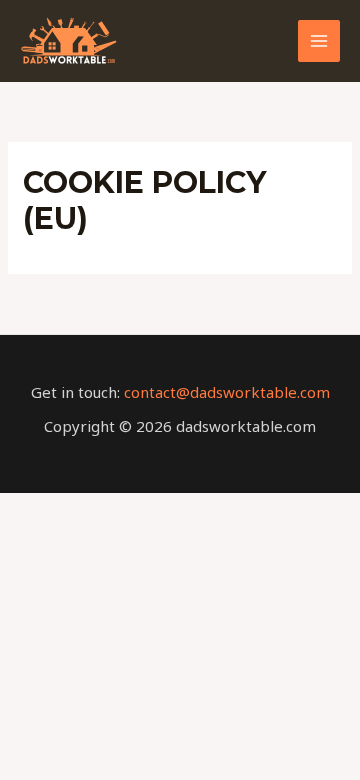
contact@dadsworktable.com (227, 392)
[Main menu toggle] (319, 41)
